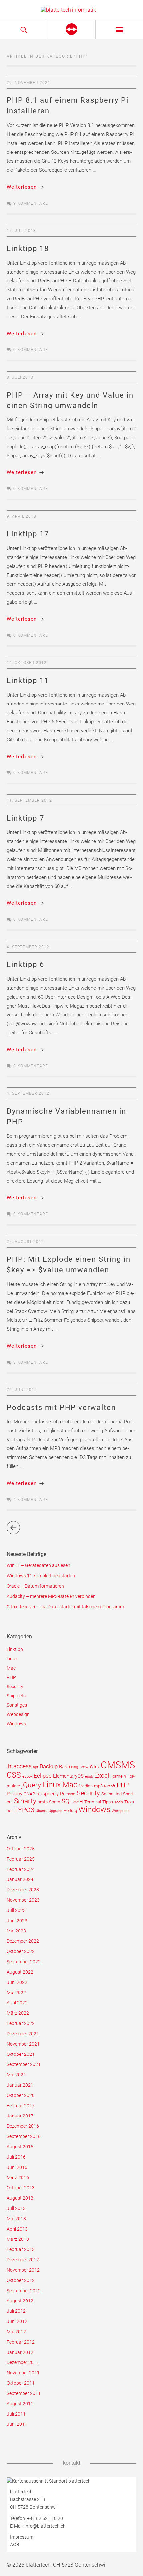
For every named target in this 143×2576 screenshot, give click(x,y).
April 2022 (17, 2003)
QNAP (29, 1794)
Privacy (14, 1794)
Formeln (118, 1776)
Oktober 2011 (21, 2383)
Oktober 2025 (21, 1849)
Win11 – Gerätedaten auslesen (38, 1565)
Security (15, 1687)
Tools (119, 1802)
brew (84, 1767)
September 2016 (24, 2136)
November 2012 (23, 2270)
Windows (16, 1724)
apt (36, 1767)
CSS (14, 1775)
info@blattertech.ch (45, 2526)
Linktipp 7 (25, 818)
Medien (86, 1786)
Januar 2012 (20, 2352)
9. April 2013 (21, 516)
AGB (15, 2545)
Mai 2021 (16, 2075)
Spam (55, 1802)
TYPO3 (24, 1810)
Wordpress (121, 1811)
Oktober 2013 (21, 2188)
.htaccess (19, 1766)
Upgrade (55, 1811)
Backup (49, 1766)
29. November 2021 (28, 83)
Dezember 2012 (23, 2260)
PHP (11, 1677)
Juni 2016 (17, 2167)
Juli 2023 (16, 1910)
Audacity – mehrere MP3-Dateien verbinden (51, 1596)
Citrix (95, 1767)
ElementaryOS (68, 1776)
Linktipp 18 (28, 248)
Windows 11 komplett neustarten (41, 1576)
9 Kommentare (31, 203)
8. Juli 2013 (20, 377)
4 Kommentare (31, 1500)
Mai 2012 (16, 2332)
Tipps (108, 1802)
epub (89, 1777)
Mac (11, 1668)
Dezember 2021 (23, 2034)
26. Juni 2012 (22, 1390)
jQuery (31, 1785)
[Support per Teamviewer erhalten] (71, 30)
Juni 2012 (17, 2321)
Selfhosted (112, 1794)
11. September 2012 (29, 800)
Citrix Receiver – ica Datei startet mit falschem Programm (65, 1607)
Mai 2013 (16, 2219)
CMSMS (118, 1765)
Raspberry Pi (50, 1794)
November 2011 (23, 2373)
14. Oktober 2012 (27, 663)
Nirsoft (110, 1786)
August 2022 (20, 1972)
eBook (27, 1777)
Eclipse (43, 1776)
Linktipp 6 (25, 965)
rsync (70, 1794)
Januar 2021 (20, 2085)
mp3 (98, 1786)
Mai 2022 (16, 1993)
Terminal (93, 1802)
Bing (75, 1767)
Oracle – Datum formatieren (35, 1586)
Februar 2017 (21, 2106)
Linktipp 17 (28, 534)
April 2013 (17, 2229)
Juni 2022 (17, 1982)
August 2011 (20, 2404)
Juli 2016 (16, 2157)
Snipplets (16, 1696)
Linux (12, 1659)
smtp (43, 1802)
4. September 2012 (28, 947)
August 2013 (20, 2198)
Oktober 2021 (21, 2054)
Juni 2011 (17, 2424)
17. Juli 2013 (21, 231)
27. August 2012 (25, 1242)
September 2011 (24, 2393)
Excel (102, 1776)
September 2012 (24, 2291)
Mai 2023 (16, 1931)
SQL (67, 1801)
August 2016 (20, 2147)
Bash (64, 1767)
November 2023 (23, 1900)
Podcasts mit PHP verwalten (61, 1408)
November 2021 (23, 2044)
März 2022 (18, 2013)
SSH (78, 1802)
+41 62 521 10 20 (45, 2518)
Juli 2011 (16, 2414)
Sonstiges (17, 1705)
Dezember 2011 (23, 2362)
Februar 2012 (21, 2342)
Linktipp (15, 1649)
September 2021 (24, 2064)
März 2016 (18, 2177)
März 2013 (18, 2239)
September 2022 (24, 1962)
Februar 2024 (21, 1869)
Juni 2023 (17, 1921)
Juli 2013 (16, 2208)
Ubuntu (41, 1811)
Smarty (25, 1801)
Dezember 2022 (23, 1941)
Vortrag (70, 1811)
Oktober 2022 (21, 1951)
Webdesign (18, 1714)
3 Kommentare (31, 1362)
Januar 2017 (20, 2116)
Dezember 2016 (23, 2126)
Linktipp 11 (28, 680)
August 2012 (20, 2301)
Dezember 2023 (23, 1890)
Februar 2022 (21, 2023)
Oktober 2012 (21, 2280)
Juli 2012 (16, 2311)
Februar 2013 (21, 2249)
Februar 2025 (21, 1859)
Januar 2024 (20, 1879)
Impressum (22, 2537)
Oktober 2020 (21, 2095)
